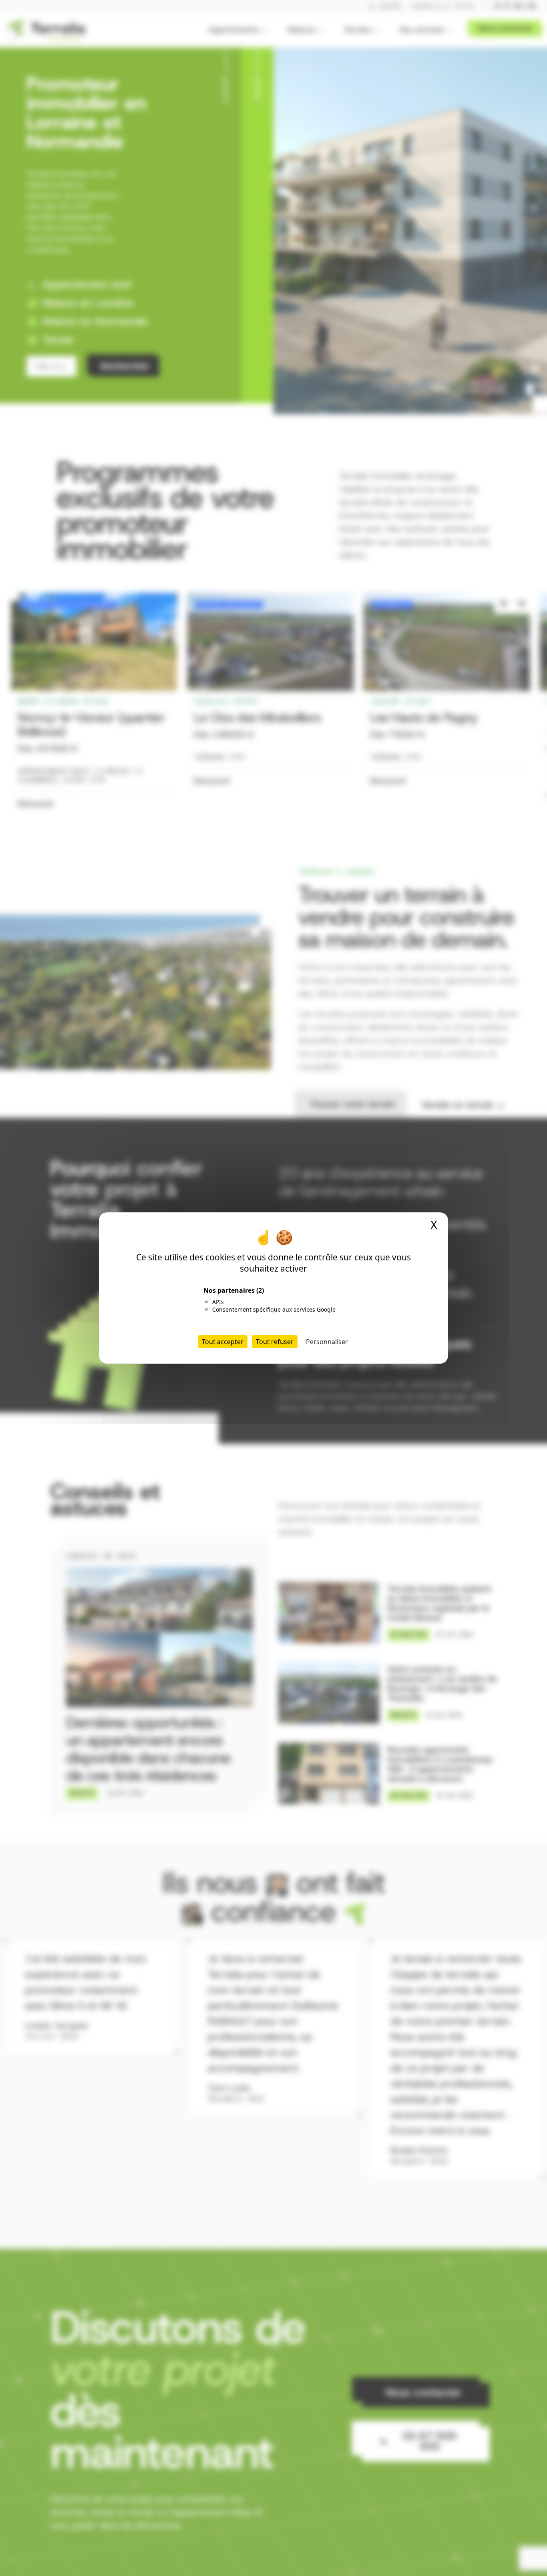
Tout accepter (223, 1342)
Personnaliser (327, 1342)
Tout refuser (275, 1342)
